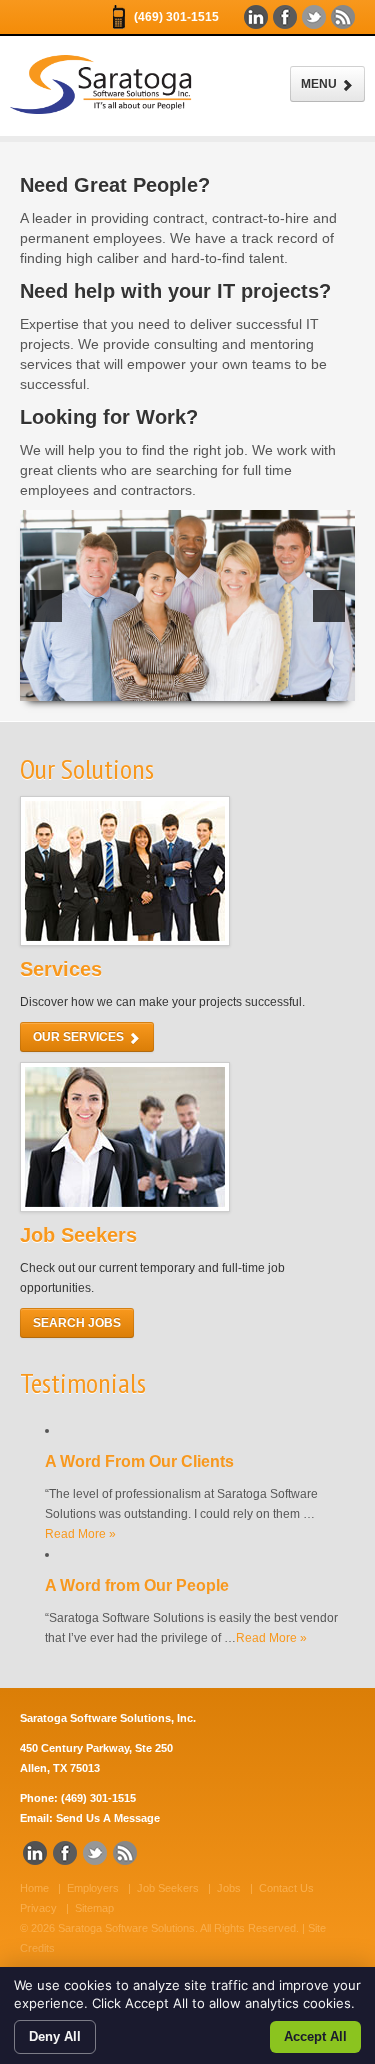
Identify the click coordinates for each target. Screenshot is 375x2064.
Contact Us (286, 1888)
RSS (343, 17)
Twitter (314, 17)
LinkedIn (256, 17)
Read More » (80, 1534)
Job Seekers (168, 1888)
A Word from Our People (137, 1585)
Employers (93, 1888)
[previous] (46, 606)
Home (34, 1888)
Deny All (55, 2036)
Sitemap (94, 1908)
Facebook (285, 17)
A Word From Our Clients (139, 1461)
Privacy (38, 1908)
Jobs (229, 1888)
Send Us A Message (108, 1818)
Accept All (315, 2036)
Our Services (80, 1037)
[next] (329, 606)
